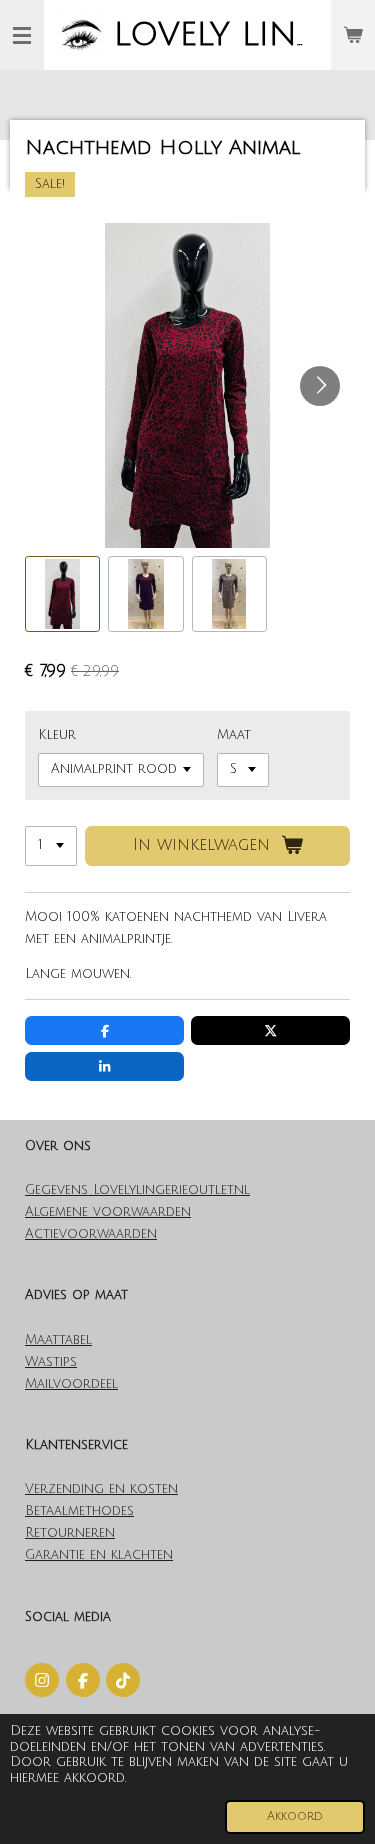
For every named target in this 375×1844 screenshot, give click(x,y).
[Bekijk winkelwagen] (353, 35)
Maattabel (58, 1340)
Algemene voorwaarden (108, 1212)
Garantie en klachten (99, 1555)
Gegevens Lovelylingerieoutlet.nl (137, 1190)
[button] (62, 593)
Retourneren (70, 1533)
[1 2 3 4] (51, 846)
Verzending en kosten (101, 1489)
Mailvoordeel (71, 1384)
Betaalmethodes (79, 1511)
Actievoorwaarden (91, 1234)
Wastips (51, 1362)
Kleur (57, 735)
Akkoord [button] (295, 1816)
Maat (234, 735)
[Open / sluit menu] (22, 35)
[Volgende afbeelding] (320, 386)
